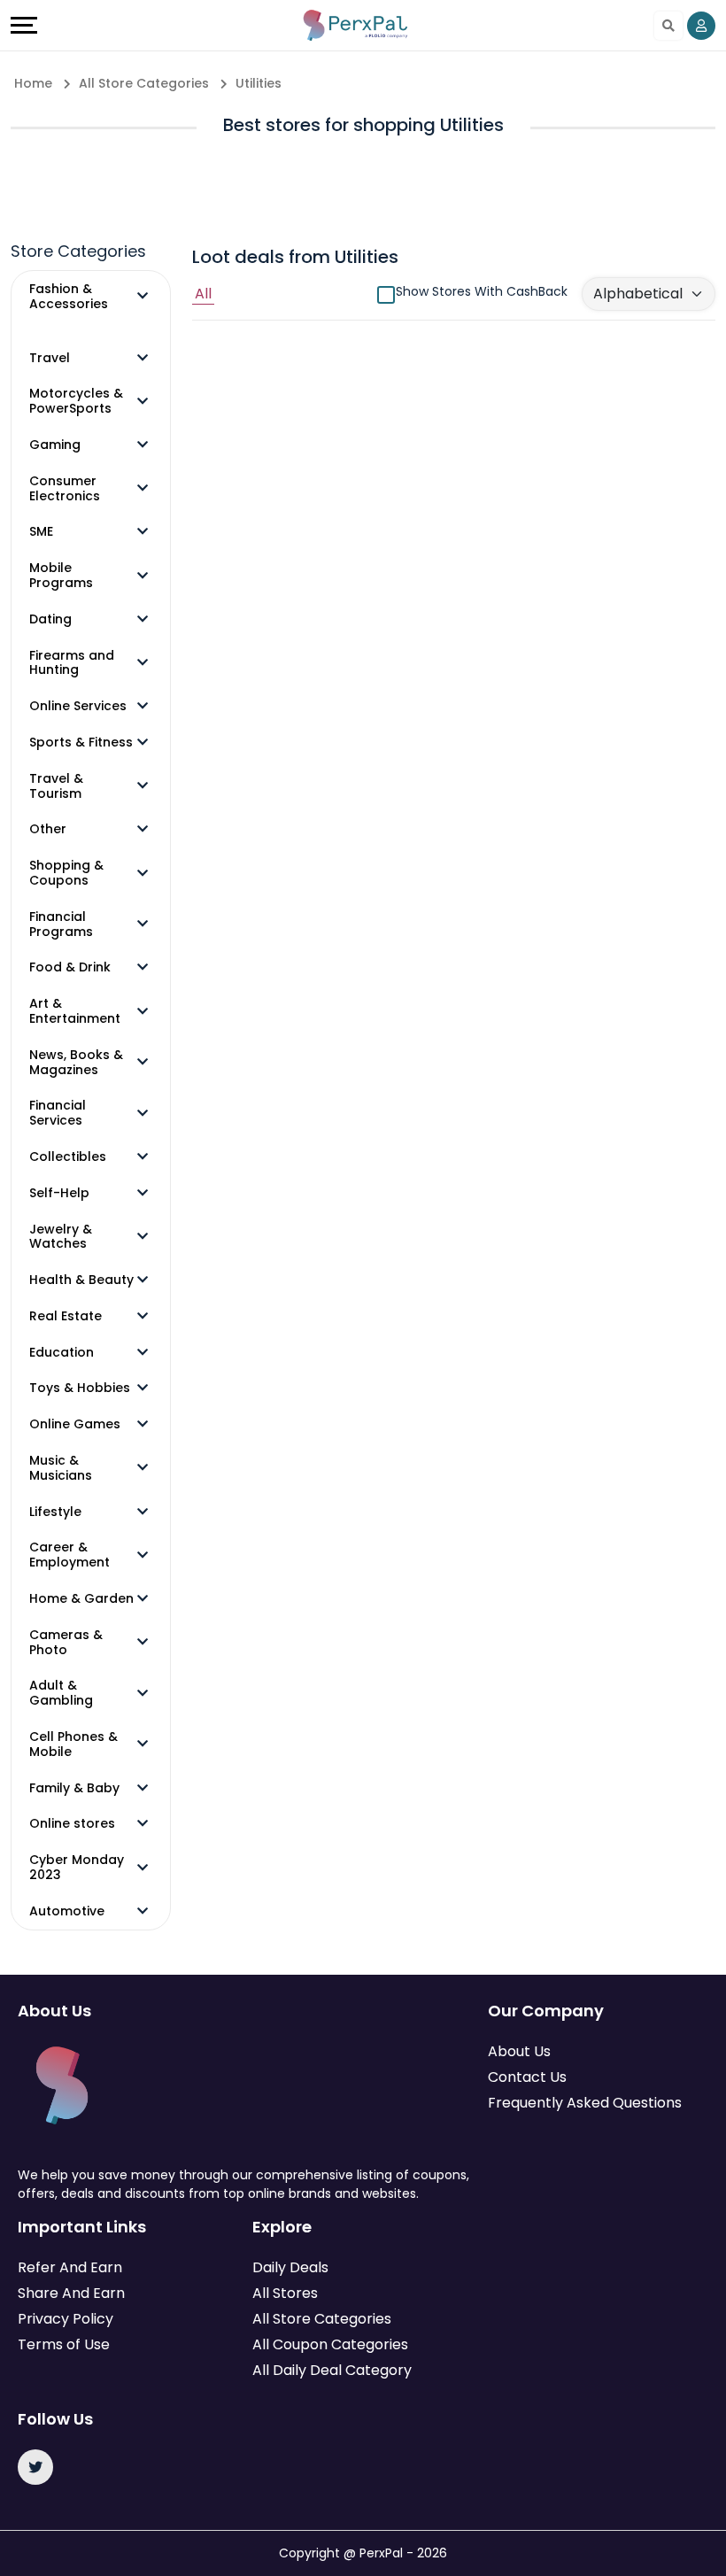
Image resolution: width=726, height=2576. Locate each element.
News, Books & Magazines (76, 1063)
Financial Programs (61, 924)
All (203, 294)
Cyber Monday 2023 (77, 1868)
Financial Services (58, 1113)
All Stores (285, 2293)
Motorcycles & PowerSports (76, 401)
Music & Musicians (61, 1468)
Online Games (75, 1424)
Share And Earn (71, 2293)
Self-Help (59, 1193)
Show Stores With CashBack (482, 291)
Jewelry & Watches (61, 1237)
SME (41, 532)
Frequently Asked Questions (585, 2103)
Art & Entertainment (75, 1011)
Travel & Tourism (56, 786)
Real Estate (66, 1316)
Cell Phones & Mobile (73, 1744)
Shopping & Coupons (66, 873)
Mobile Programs (61, 576)
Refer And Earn (70, 2267)
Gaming (55, 445)
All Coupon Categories (330, 2344)
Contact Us (527, 2077)
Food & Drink (70, 967)
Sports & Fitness (81, 743)
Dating (50, 619)
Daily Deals (290, 2267)
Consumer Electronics (65, 489)
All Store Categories (322, 2319)
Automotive (67, 1911)
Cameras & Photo (66, 1643)
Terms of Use (64, 2344)
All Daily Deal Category (332, 2370)
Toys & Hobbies (80, 1388)
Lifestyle (55, 1512)
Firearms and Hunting (72, 663)
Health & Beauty (81, 1280)
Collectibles (68, 1157)
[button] (143, 296)
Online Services (78, 706)
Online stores (72, 1824)
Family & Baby (74, 1788)
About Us (519, 2051)
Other (48, 829)
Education (62, 1353)
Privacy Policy (66, 2319)
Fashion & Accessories (69, 297)
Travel (50, 358)
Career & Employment (70, 1555)
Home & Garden (81, 1599)
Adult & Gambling (61, 1693)
